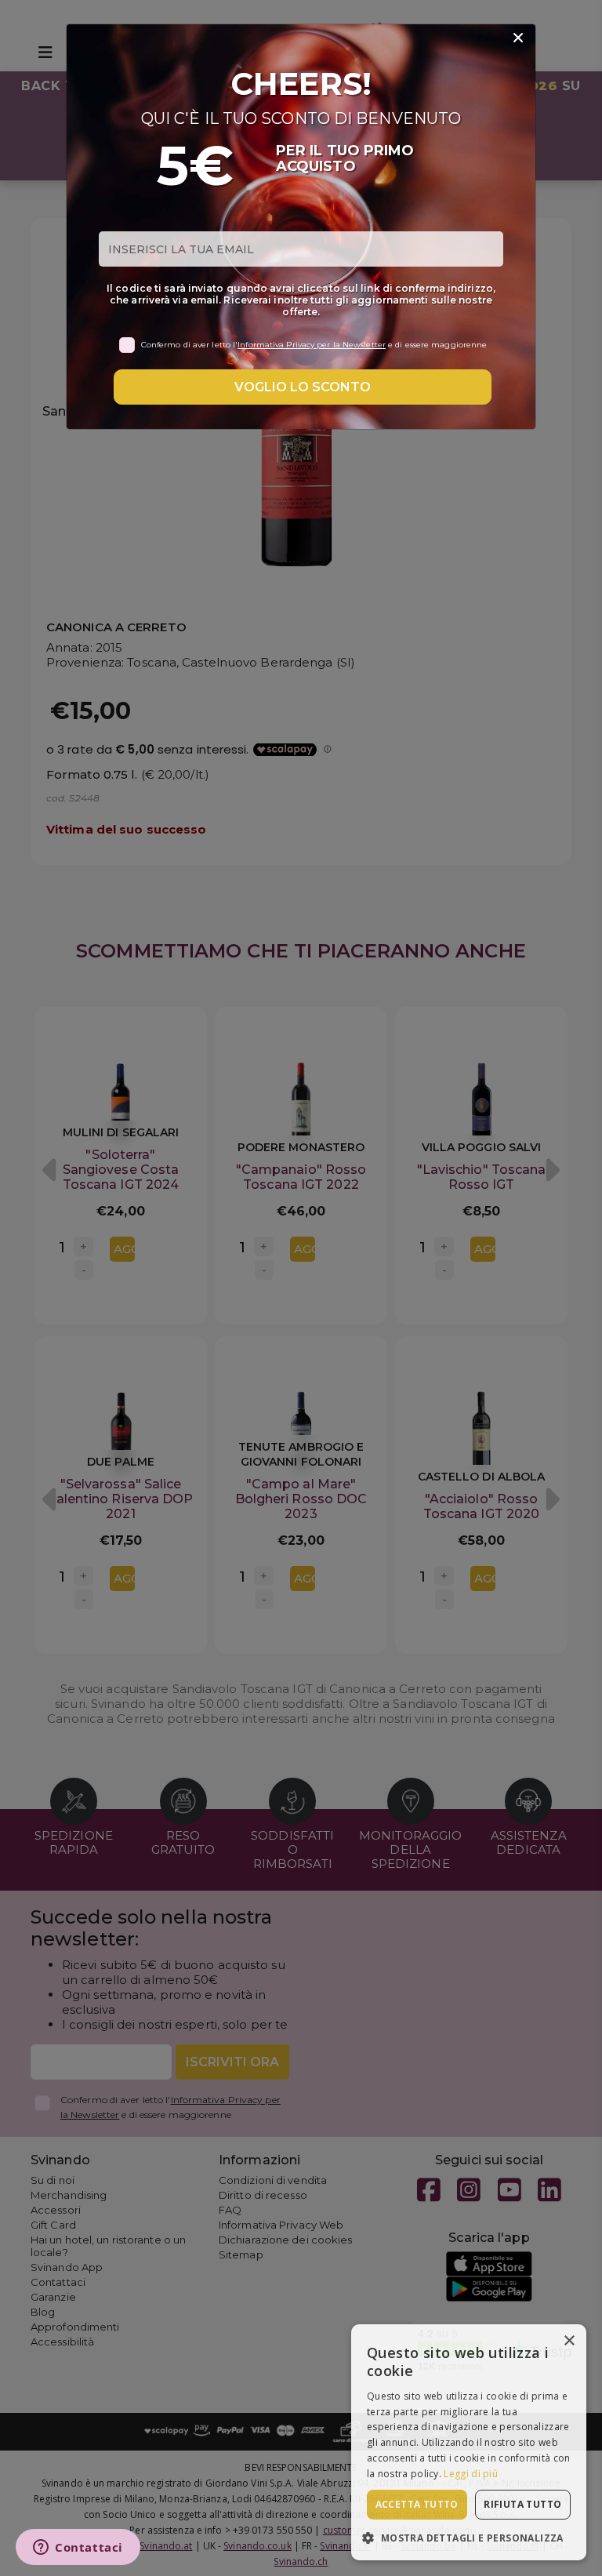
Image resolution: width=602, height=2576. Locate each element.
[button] (469, 2537)
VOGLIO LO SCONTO (303, 387)
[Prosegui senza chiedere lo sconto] (518, 38)
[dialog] (469, 2442)
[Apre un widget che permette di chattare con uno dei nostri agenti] (78, 2549)
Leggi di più (471, 2474)
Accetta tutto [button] (417, 2504)
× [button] (569, 2341)
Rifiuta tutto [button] (522, 2504)
